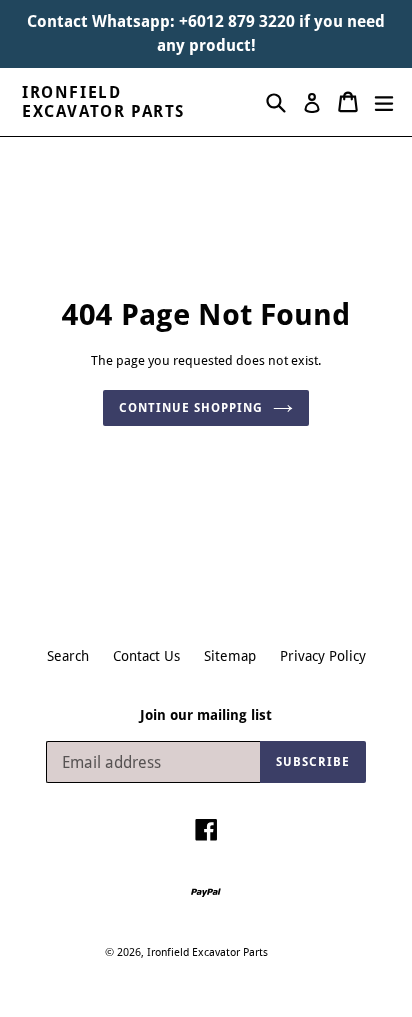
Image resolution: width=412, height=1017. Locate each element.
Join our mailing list (206, 715)
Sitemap (230, 656)
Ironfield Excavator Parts (103, 102)
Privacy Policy (323, 656)
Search (68, 656)
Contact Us (146, 656)
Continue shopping (190, 408)
